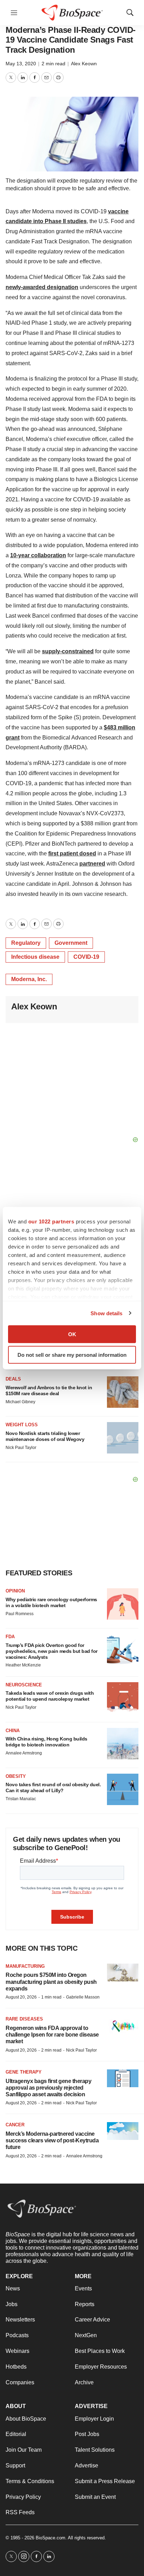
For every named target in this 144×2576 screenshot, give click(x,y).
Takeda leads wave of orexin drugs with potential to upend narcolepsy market (50, 1696)
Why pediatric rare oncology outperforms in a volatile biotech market (51, 1602)
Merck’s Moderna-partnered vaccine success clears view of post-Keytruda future (52, 2140)
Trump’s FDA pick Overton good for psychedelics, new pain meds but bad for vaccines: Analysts (52, 1651)
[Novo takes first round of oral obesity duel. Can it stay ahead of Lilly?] (123, 1789)
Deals (13, 1379)
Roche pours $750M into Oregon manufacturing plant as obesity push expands (51, 1982)
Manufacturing (25, 1966)
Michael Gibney (20, 1402)
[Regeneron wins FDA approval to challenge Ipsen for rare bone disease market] (123, 2025)
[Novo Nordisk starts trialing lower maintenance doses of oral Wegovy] (123, 1438)
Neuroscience (24, 1685)
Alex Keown (84, 64)
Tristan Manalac (21, 1799)
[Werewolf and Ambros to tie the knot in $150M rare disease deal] (123, 1392)
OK (72, 1334)
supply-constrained (68, 651)
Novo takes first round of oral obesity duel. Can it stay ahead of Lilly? (53, 1787)
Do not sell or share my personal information (72, 1355)
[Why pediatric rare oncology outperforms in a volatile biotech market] (123, 1604)
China (13, 1731)
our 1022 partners (51, 1221)
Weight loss (22, 1425)
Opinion (15, 1591)
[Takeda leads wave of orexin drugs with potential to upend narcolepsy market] (123, 1698)
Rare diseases (24, 2019)
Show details (106, 1313)
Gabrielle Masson (83, 1997)
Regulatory (26, 943)
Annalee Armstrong (24, 1753)
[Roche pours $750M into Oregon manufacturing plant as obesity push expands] (123, 1973)
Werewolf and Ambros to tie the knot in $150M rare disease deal (49, 1390)
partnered (92, 864)
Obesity (16, 1776)
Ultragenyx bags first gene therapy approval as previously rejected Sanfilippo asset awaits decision (48, 2088)
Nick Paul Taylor (21, 1448)
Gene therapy (24, 2072)
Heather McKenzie (23, 1665)
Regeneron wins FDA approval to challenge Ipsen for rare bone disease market (52, 2035)
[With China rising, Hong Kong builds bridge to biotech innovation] (123, 1744)
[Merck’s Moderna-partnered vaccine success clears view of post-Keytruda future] (123, 2131)
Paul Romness (20, 1614)
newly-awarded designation (42, 287)
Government (71, 943)
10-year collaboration (38, 555)
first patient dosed (72, 853)
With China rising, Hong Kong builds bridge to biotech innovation (46, 1742)
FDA (10, 1637)
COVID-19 (86, 957)
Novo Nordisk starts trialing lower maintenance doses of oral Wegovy (45, 1436)
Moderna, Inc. (29, 979)
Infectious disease (35, 957)
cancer (15, 2125)
